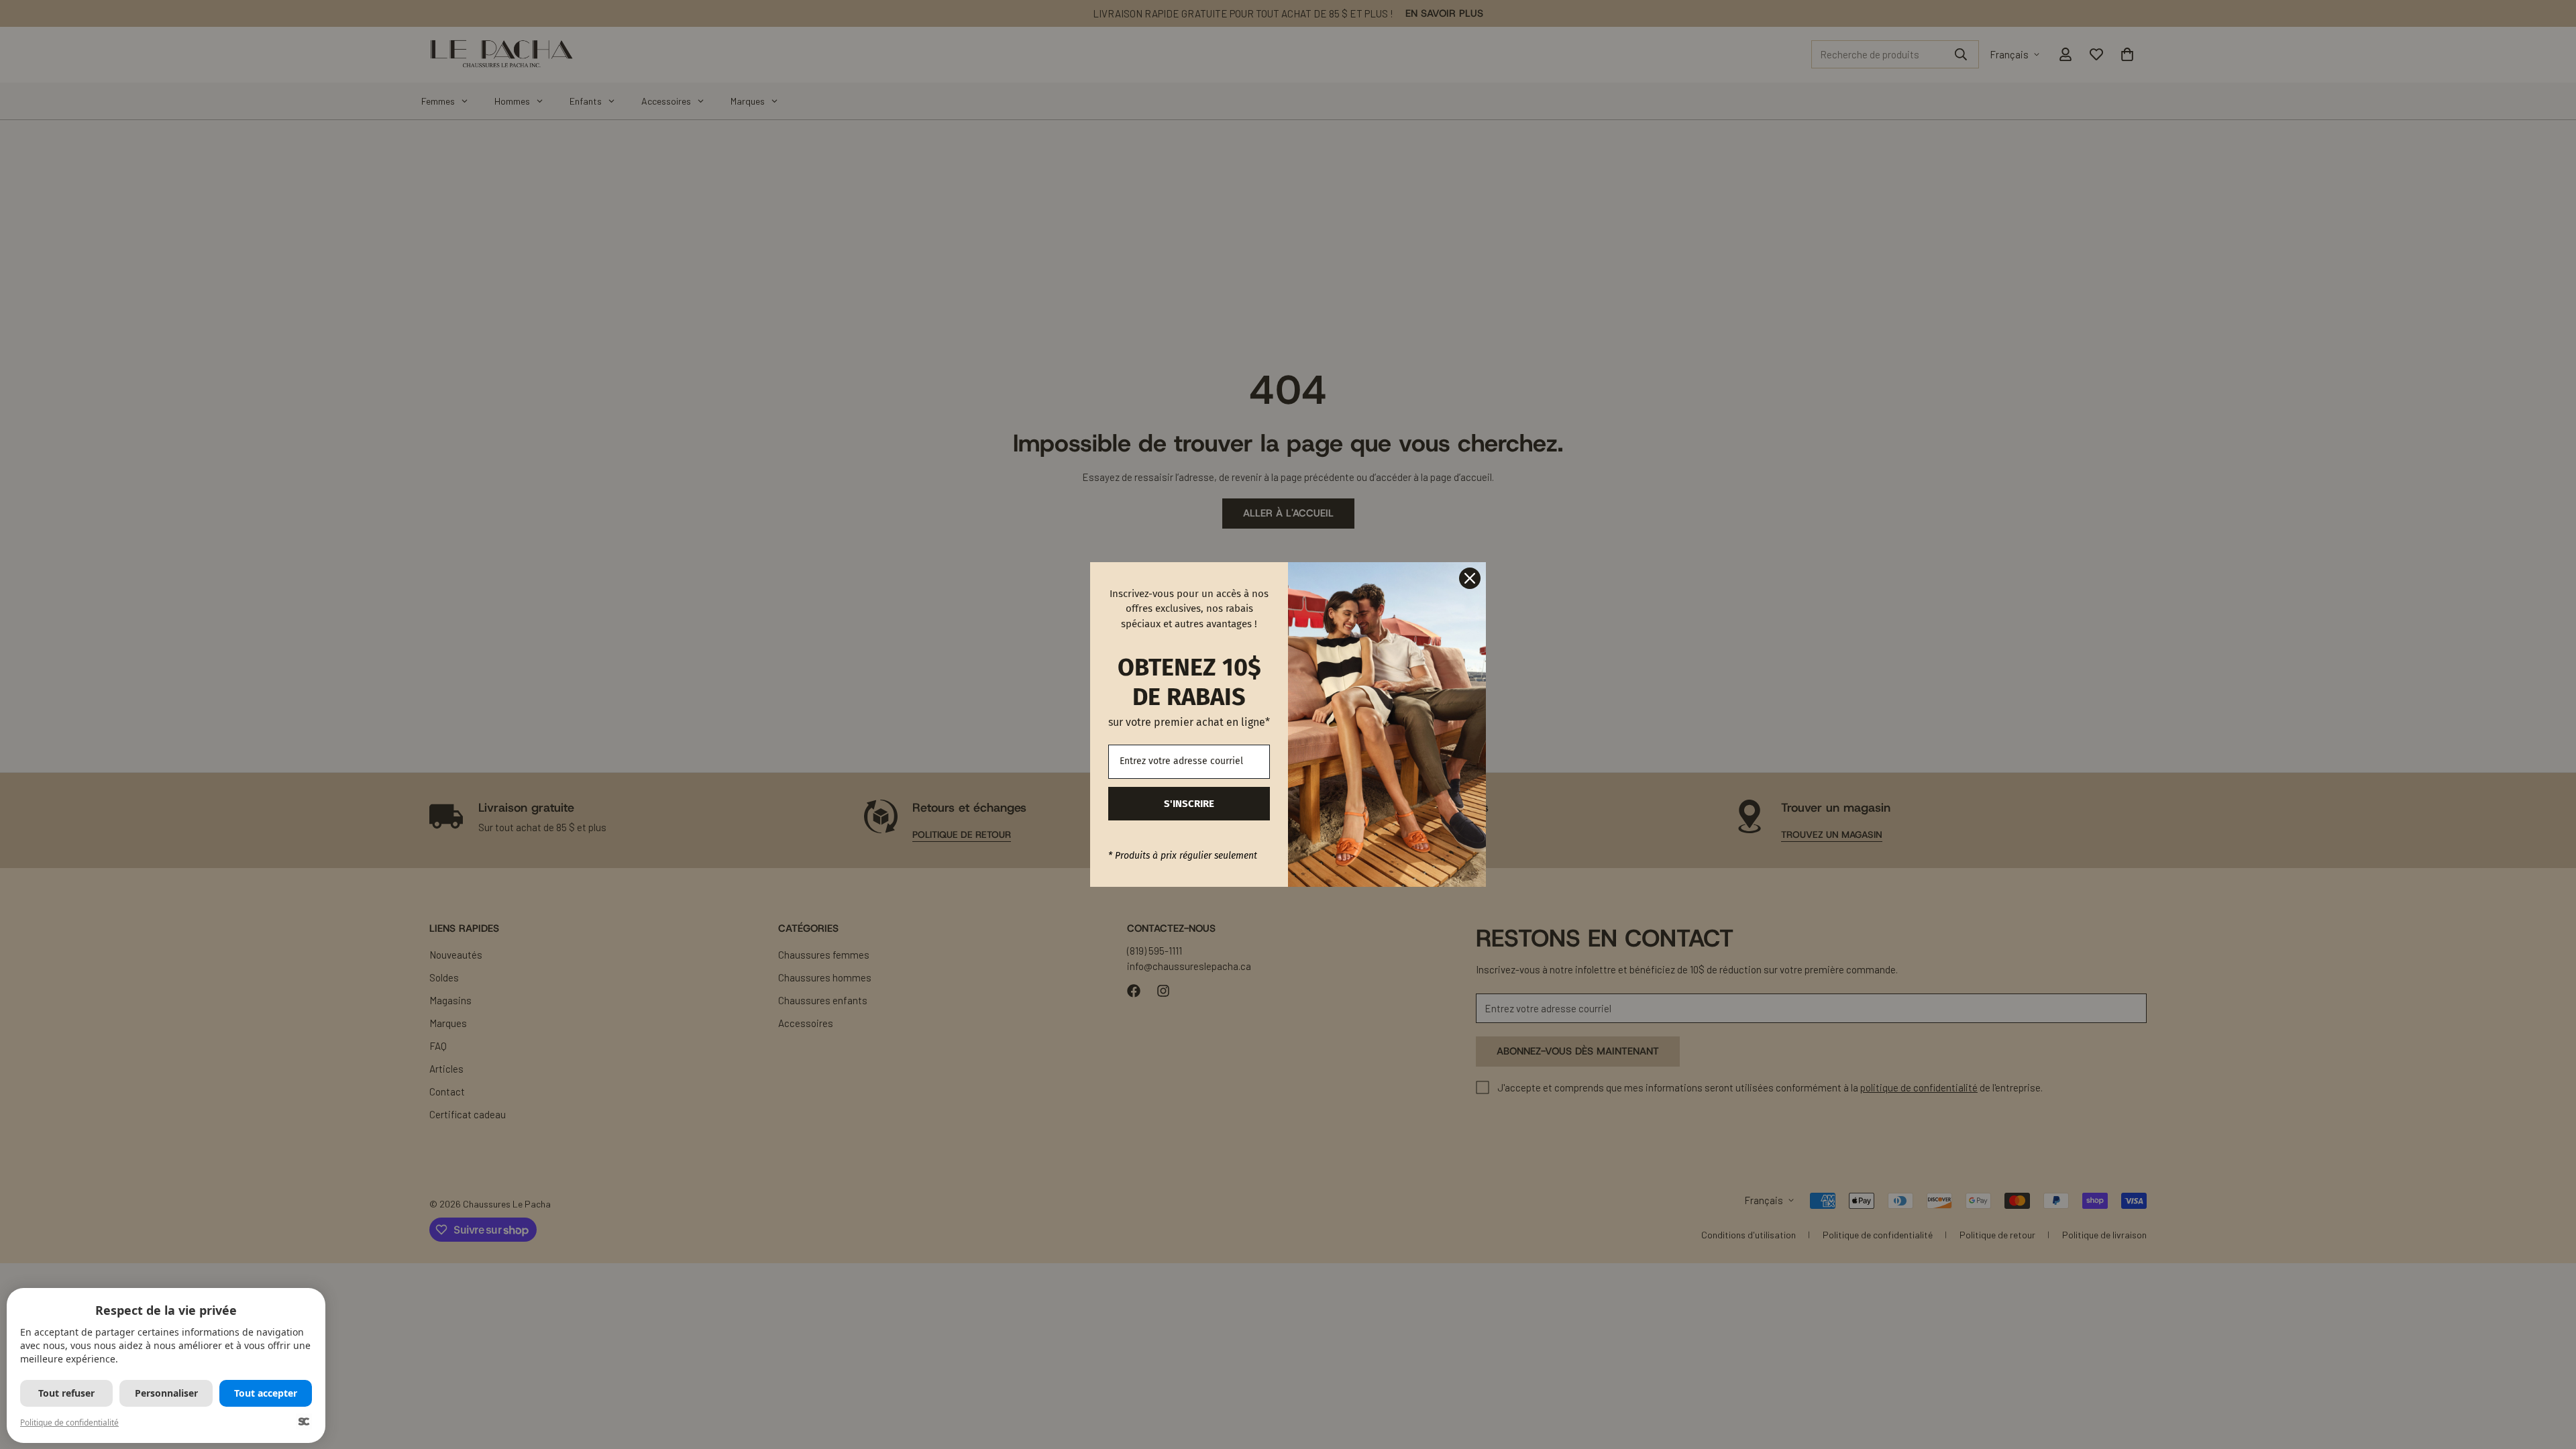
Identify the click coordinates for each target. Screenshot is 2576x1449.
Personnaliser (166, 1393)
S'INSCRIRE (1189, 804)
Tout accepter (266, 1393)
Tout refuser (66, 1393)
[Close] (1470, 578)
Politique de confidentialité (69, 1423)
